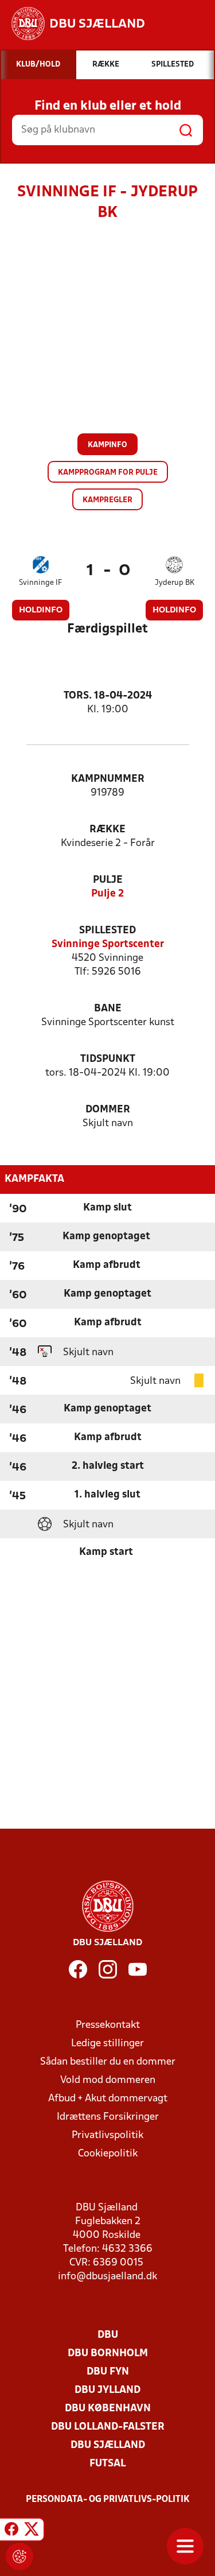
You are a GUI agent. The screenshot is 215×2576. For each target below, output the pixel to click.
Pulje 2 (107, 894)
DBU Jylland (107, 2390)
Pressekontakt (108, 2025)
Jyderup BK (175, 583)
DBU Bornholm (108, 2354)
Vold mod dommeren (108, 2080)
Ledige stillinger (107, 2044)
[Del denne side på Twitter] (32, 2531)
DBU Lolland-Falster (108, 2427)
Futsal (107, 2464)
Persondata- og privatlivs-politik (108, 2500)
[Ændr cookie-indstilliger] (19, 2556)
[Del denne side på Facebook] (11, 2531)
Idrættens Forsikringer (108, 2117)
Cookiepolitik (108, 2154)
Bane (108, 1009)
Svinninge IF (40, 583)
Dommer (108, 1110)
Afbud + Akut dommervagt (108, 2099)
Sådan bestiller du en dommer (108, 2062)
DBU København (108, 2409)
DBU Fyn (108, 2372)
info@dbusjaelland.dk (107, 2277)
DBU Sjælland (108, 2445)
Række (107, 830)
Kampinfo (107, 445)
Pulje (108, 880)
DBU (108, 2335)
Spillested (107, 931)
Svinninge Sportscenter (108, 944)
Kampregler (107, 500)
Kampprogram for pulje (108, 473)
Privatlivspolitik (107, 2135)
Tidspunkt (108, 1059)
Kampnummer (108, 779)
